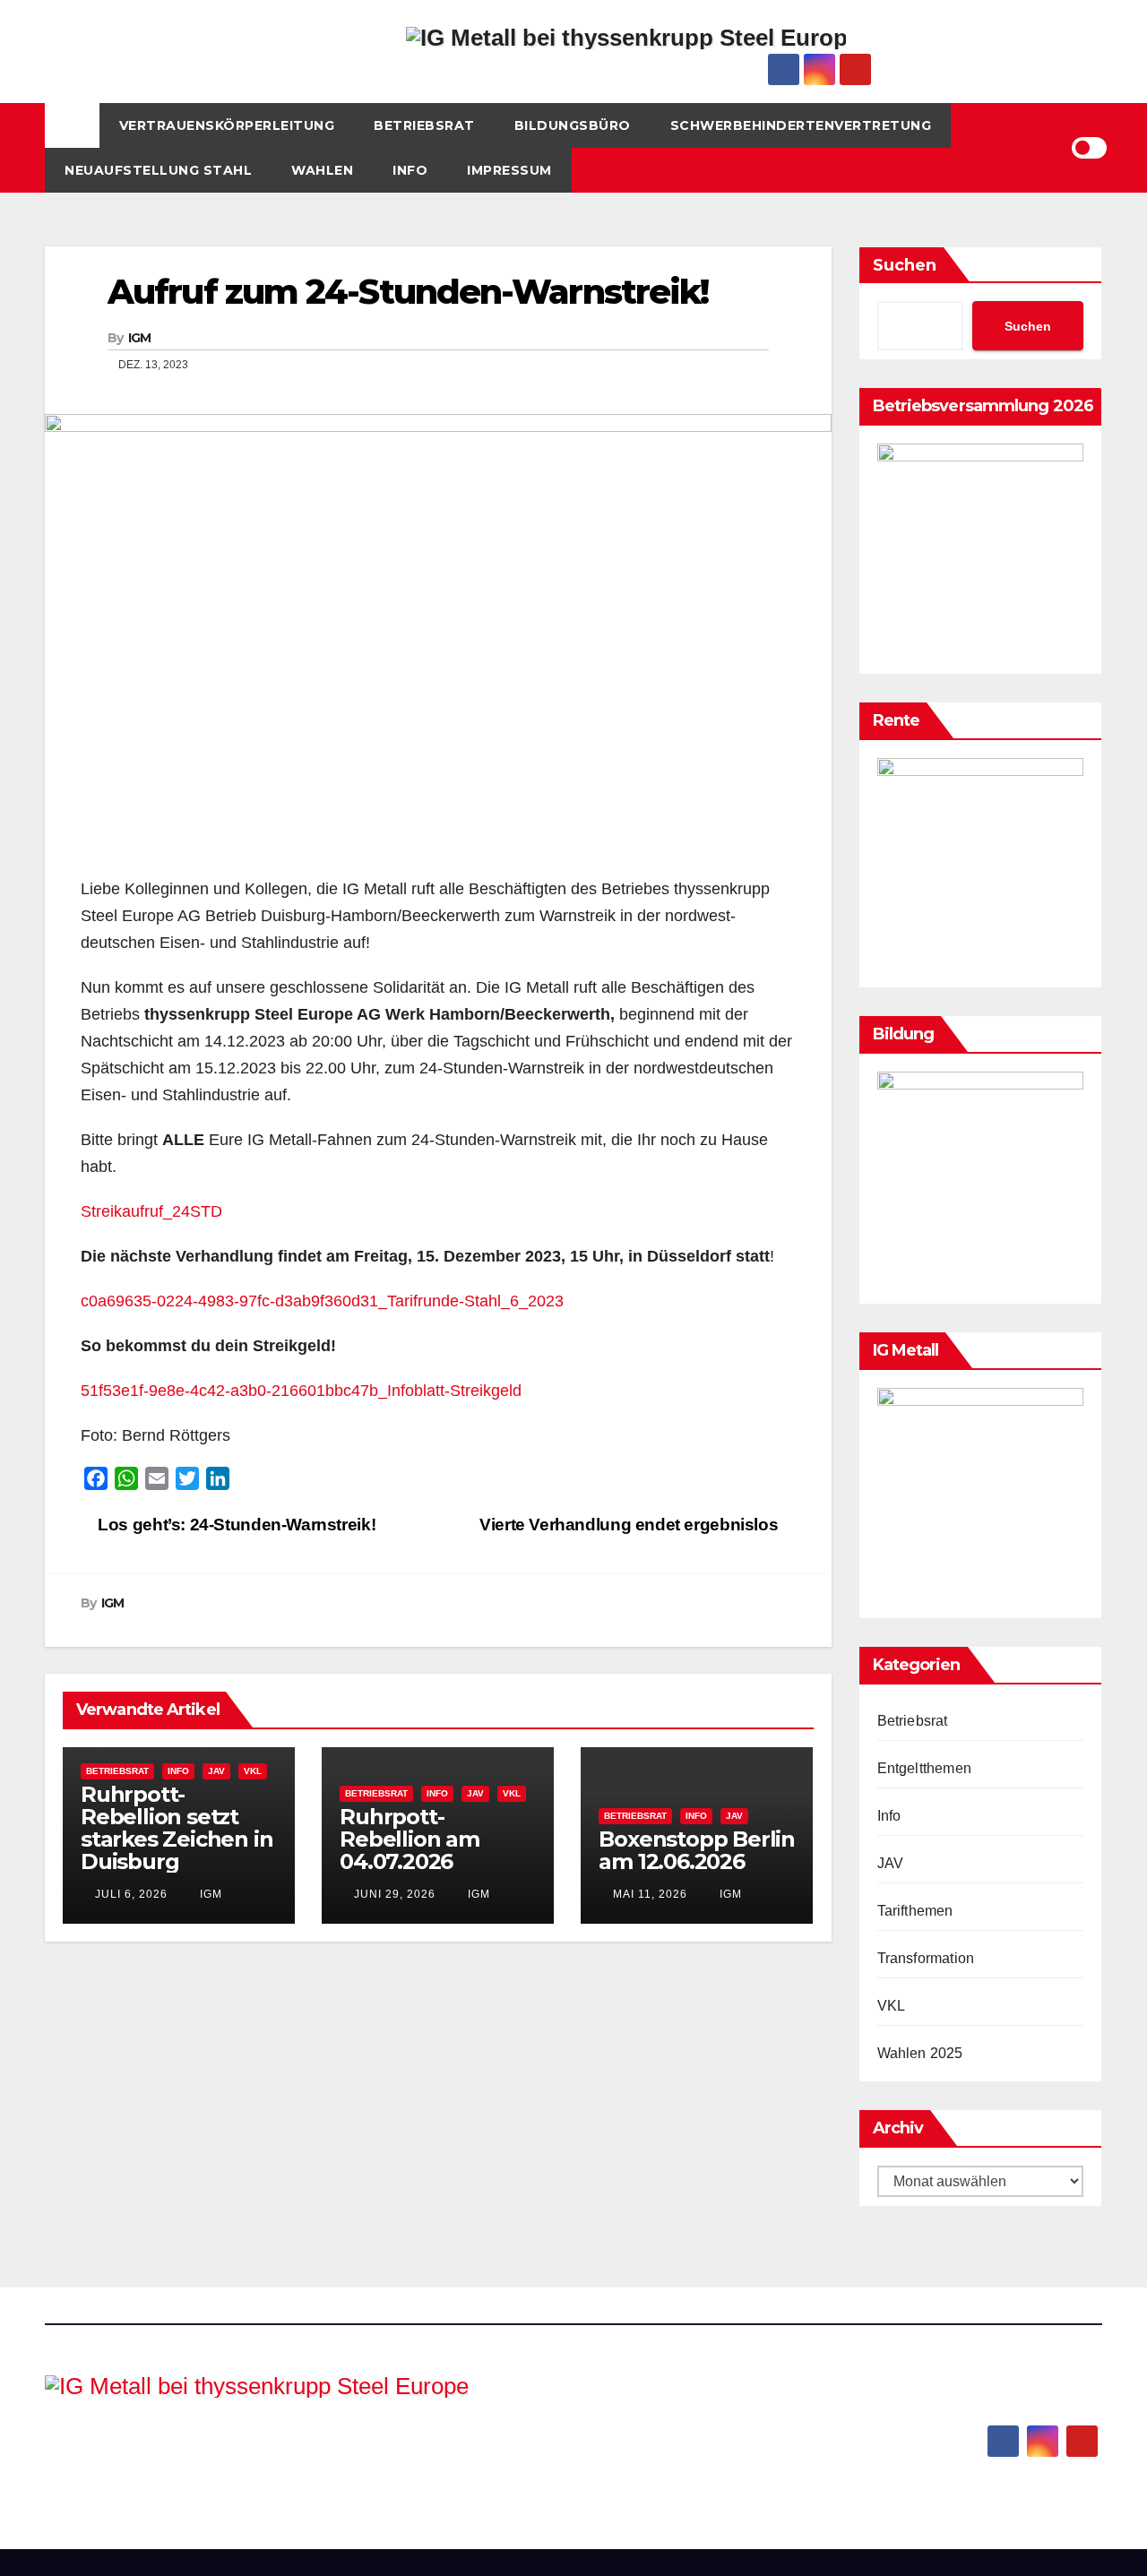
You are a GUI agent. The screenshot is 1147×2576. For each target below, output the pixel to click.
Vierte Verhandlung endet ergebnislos (631, 1525)
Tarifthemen (915, 1911)
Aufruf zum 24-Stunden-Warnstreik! (408, 292)
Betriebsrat (424, 125)
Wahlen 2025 (920, 2053)
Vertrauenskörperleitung (227, 125)
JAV (216, 1771)
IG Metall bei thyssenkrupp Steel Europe (298, 2442)
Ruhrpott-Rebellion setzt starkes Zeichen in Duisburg (177, 1828)
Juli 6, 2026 (131, 1894)
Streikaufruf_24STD (151, 1211)
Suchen (905, 265)
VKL (253, 1771)
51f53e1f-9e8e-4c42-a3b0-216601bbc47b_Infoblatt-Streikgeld (301, 1391)
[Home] (72, 125)
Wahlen (322, 170)
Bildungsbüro (573, 125)
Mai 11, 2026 (650, 1894)
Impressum (509, 170)
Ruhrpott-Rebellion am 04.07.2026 (410, 1839)
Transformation (926, 1958)
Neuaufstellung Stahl (158, 170)
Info (410, 170)
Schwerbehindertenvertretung (801, 125)
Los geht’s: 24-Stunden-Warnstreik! (235, 1525)
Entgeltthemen (925, 1768)
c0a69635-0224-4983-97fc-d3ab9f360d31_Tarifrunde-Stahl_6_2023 (322, 1301)
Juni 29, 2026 (395, 1894)
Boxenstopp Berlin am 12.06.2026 (697, 1850)
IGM (140, 338)
